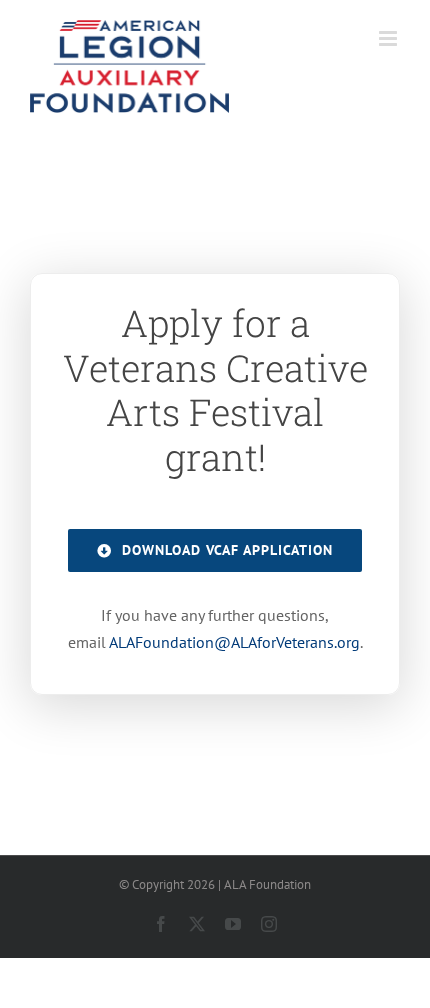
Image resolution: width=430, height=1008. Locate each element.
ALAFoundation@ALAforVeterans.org (234, 642)
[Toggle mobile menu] (389, 38)
